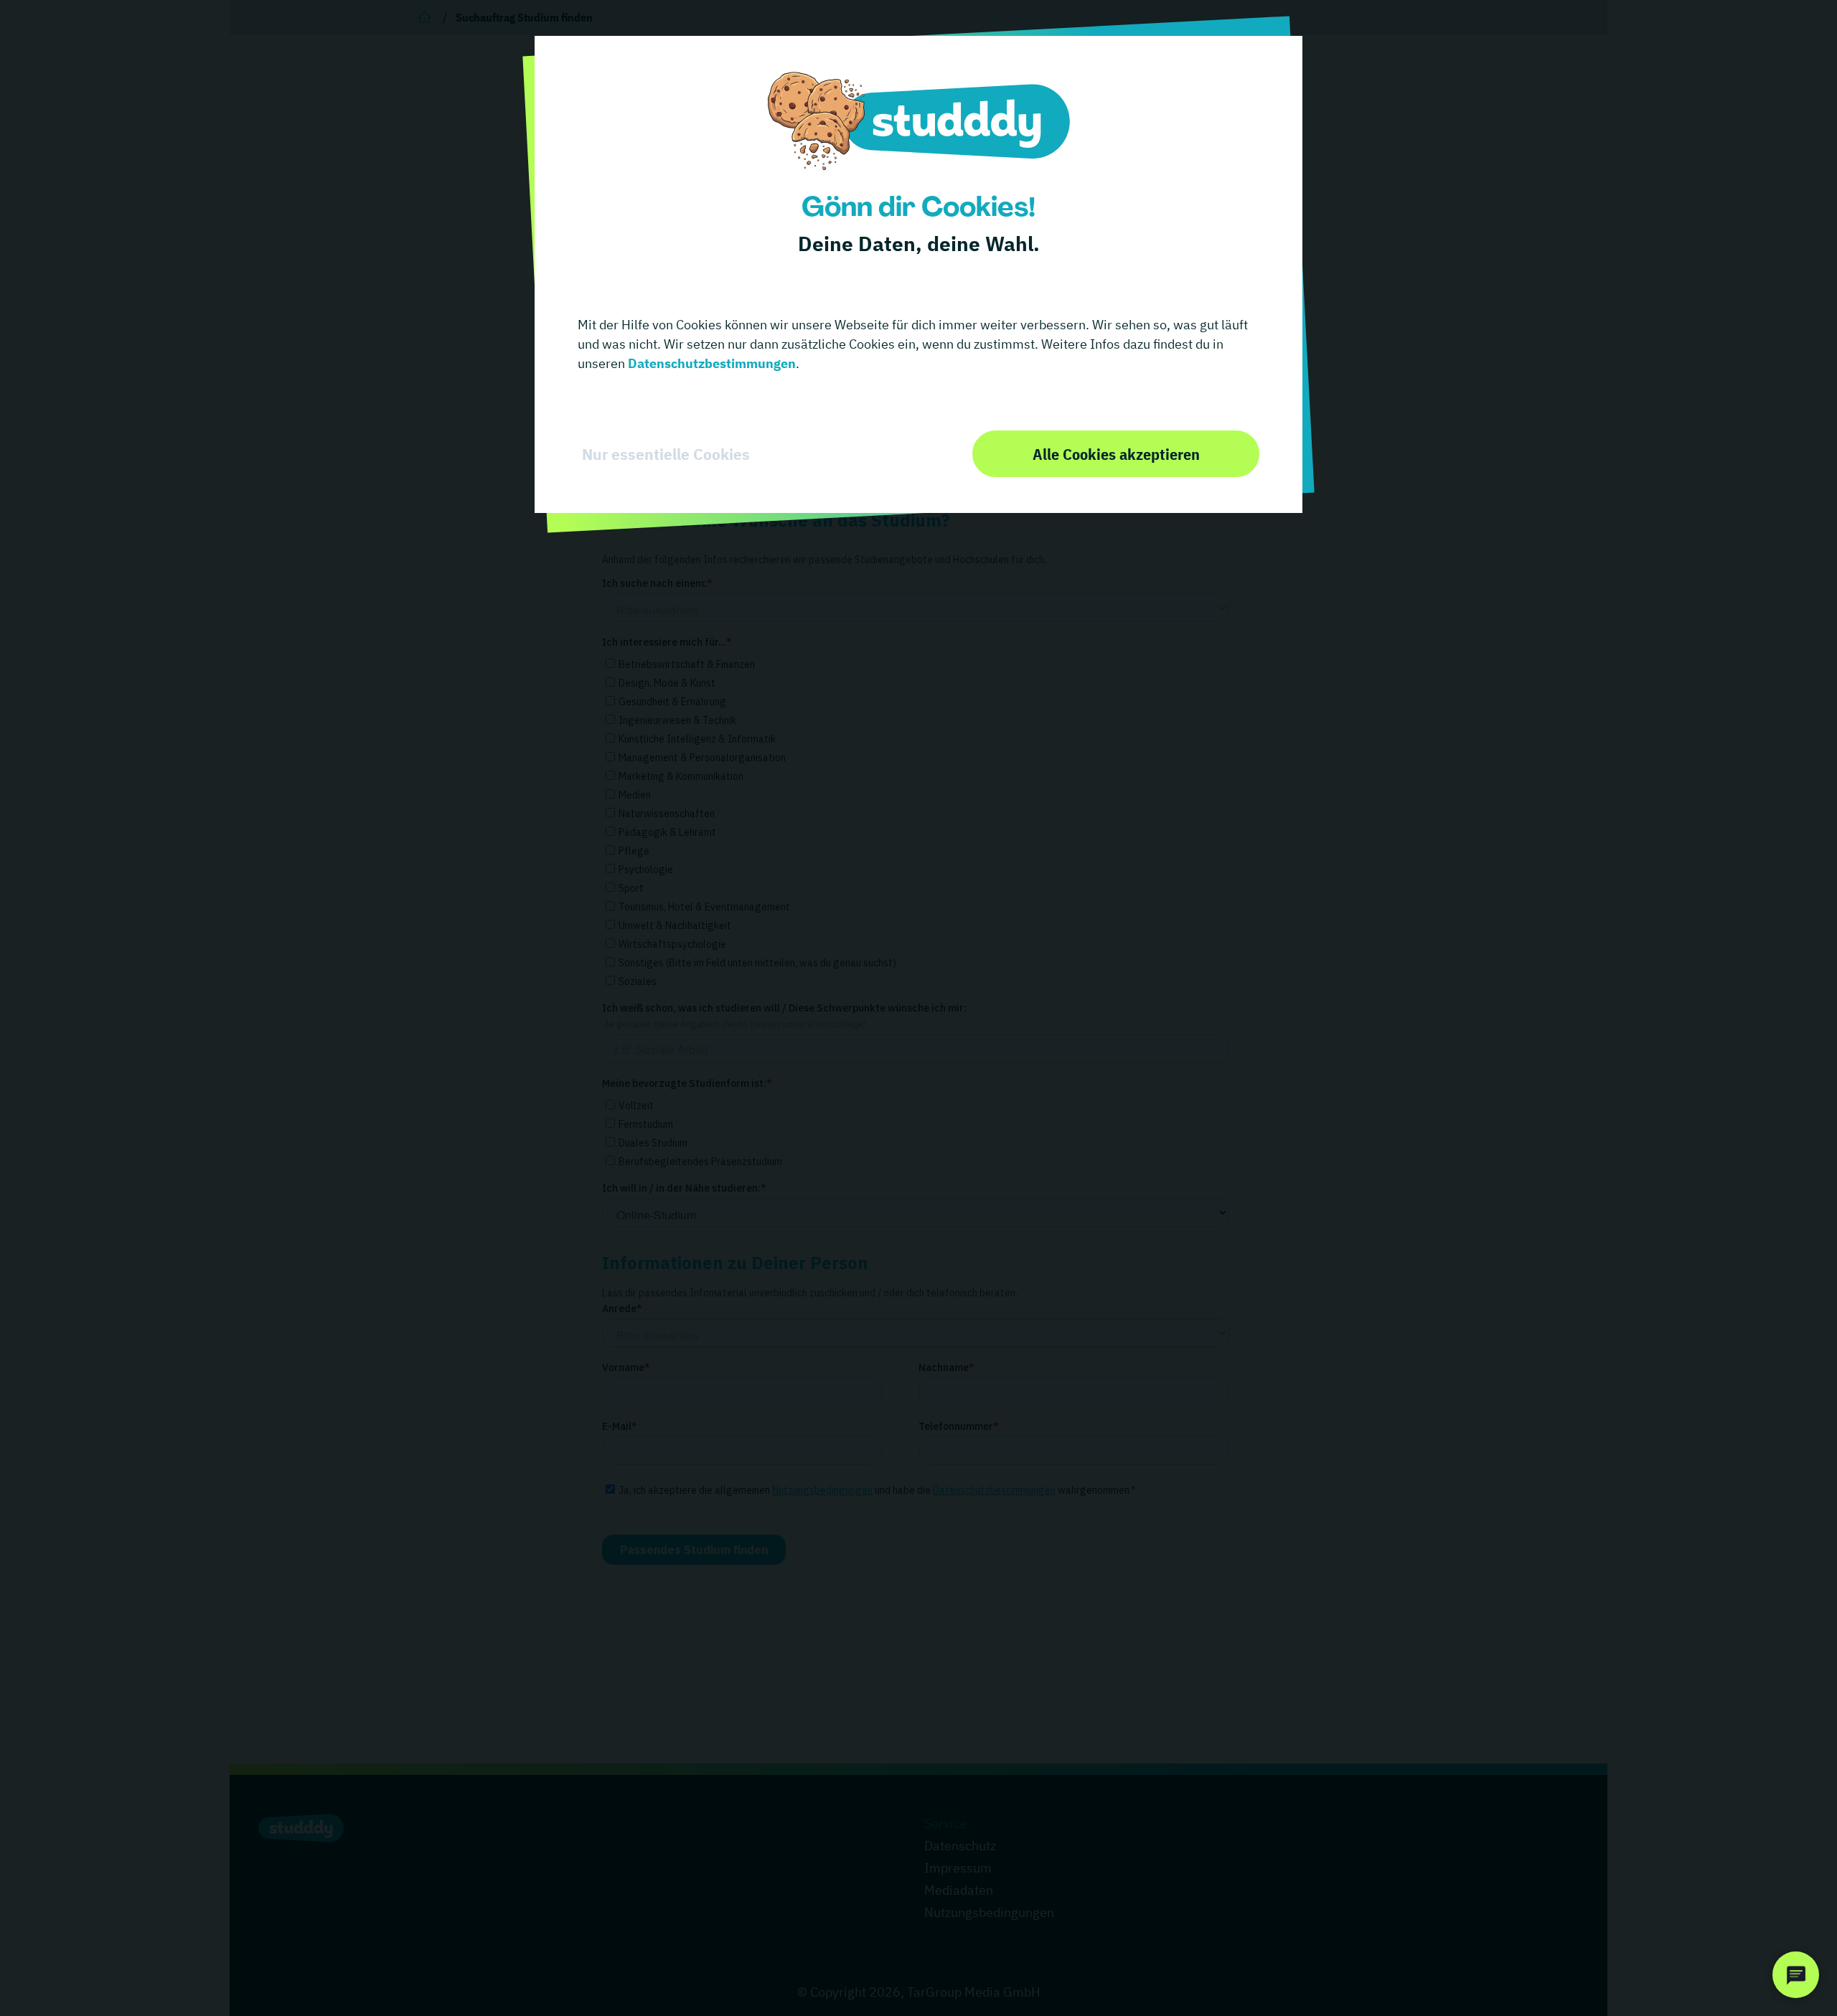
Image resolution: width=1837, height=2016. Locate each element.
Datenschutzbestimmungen (710, 363)
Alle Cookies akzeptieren (1116, 454)
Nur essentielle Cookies (666, 454)
